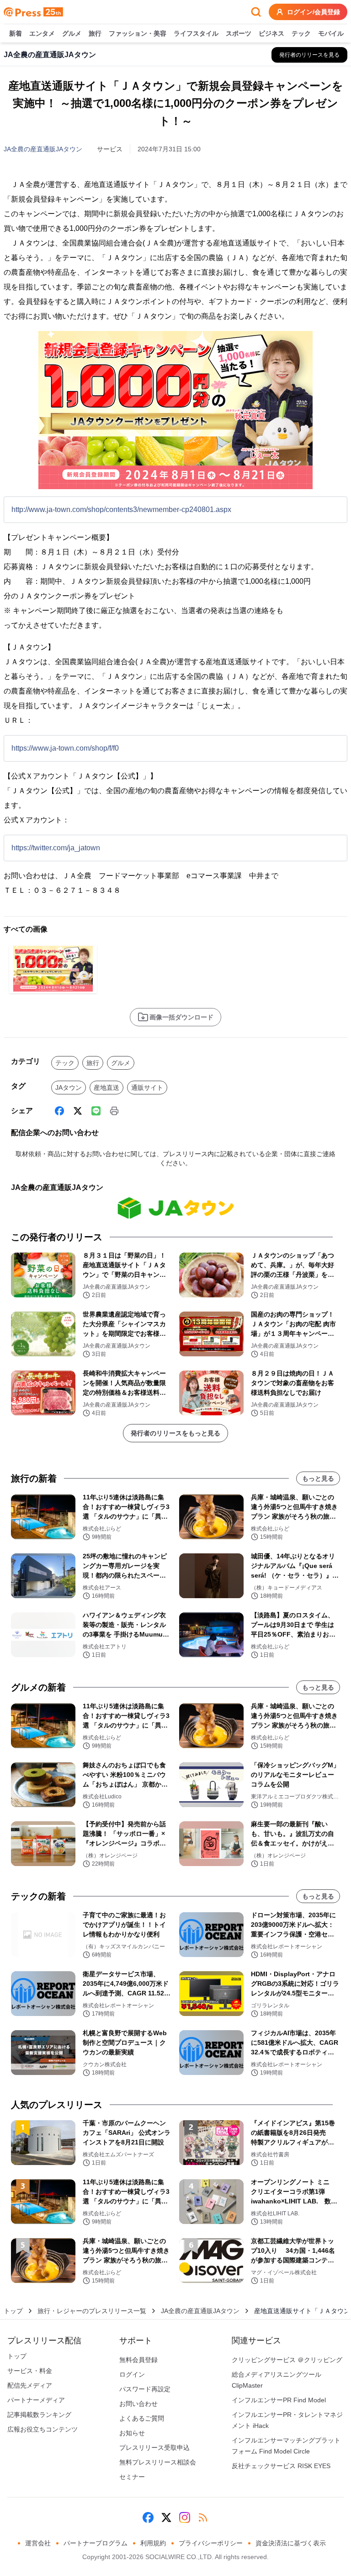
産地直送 (106, 1088)
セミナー (132, 2477)
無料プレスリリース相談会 (158, 2462)
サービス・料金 (30, 2371)
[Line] (96, 1111)
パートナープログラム (96, 2543)
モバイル (331, 33)
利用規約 (153, 2543)
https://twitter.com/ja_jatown (56, 848)
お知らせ (132, 2433)
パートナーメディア (36, 2400)
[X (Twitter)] (78, 1111)
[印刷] (114, 1111)
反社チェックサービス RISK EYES (281, 2466)
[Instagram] (185, 2517)
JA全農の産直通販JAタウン (43, 149)
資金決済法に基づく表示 (291, 2543)
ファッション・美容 (138, 33)
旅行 (95, 33)
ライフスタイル (196, 33)
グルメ (72, 33)
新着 (16, 33)
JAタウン (69, 1088)
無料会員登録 (138, 2360)
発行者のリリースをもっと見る (175, 1433)
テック (301, 33)
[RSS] (203, 2517)
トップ (13, 2311)
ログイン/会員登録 (314, 12)
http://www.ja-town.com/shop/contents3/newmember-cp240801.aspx (121, 509)
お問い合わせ (138, 2404)
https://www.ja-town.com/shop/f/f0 (65, 748)
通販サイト (147, 1088)
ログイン (132, 2374)
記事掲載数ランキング (39, 2415)
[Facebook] (59, 1111)
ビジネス (271, 33)
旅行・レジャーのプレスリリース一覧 (92, 2311)
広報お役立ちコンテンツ (43, 2429)
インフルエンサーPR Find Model (279, 2400)
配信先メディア (30, 2385)
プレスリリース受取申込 (154, 2448)
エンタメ (42, 33)
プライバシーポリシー (211, 2543)
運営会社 (38, 2543)
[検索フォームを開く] (256, 12)
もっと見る (318, 1478)
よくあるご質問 (142, 2418)
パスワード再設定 (145, 2389)
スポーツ (239, 33)
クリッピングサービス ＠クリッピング (287, 2360)
